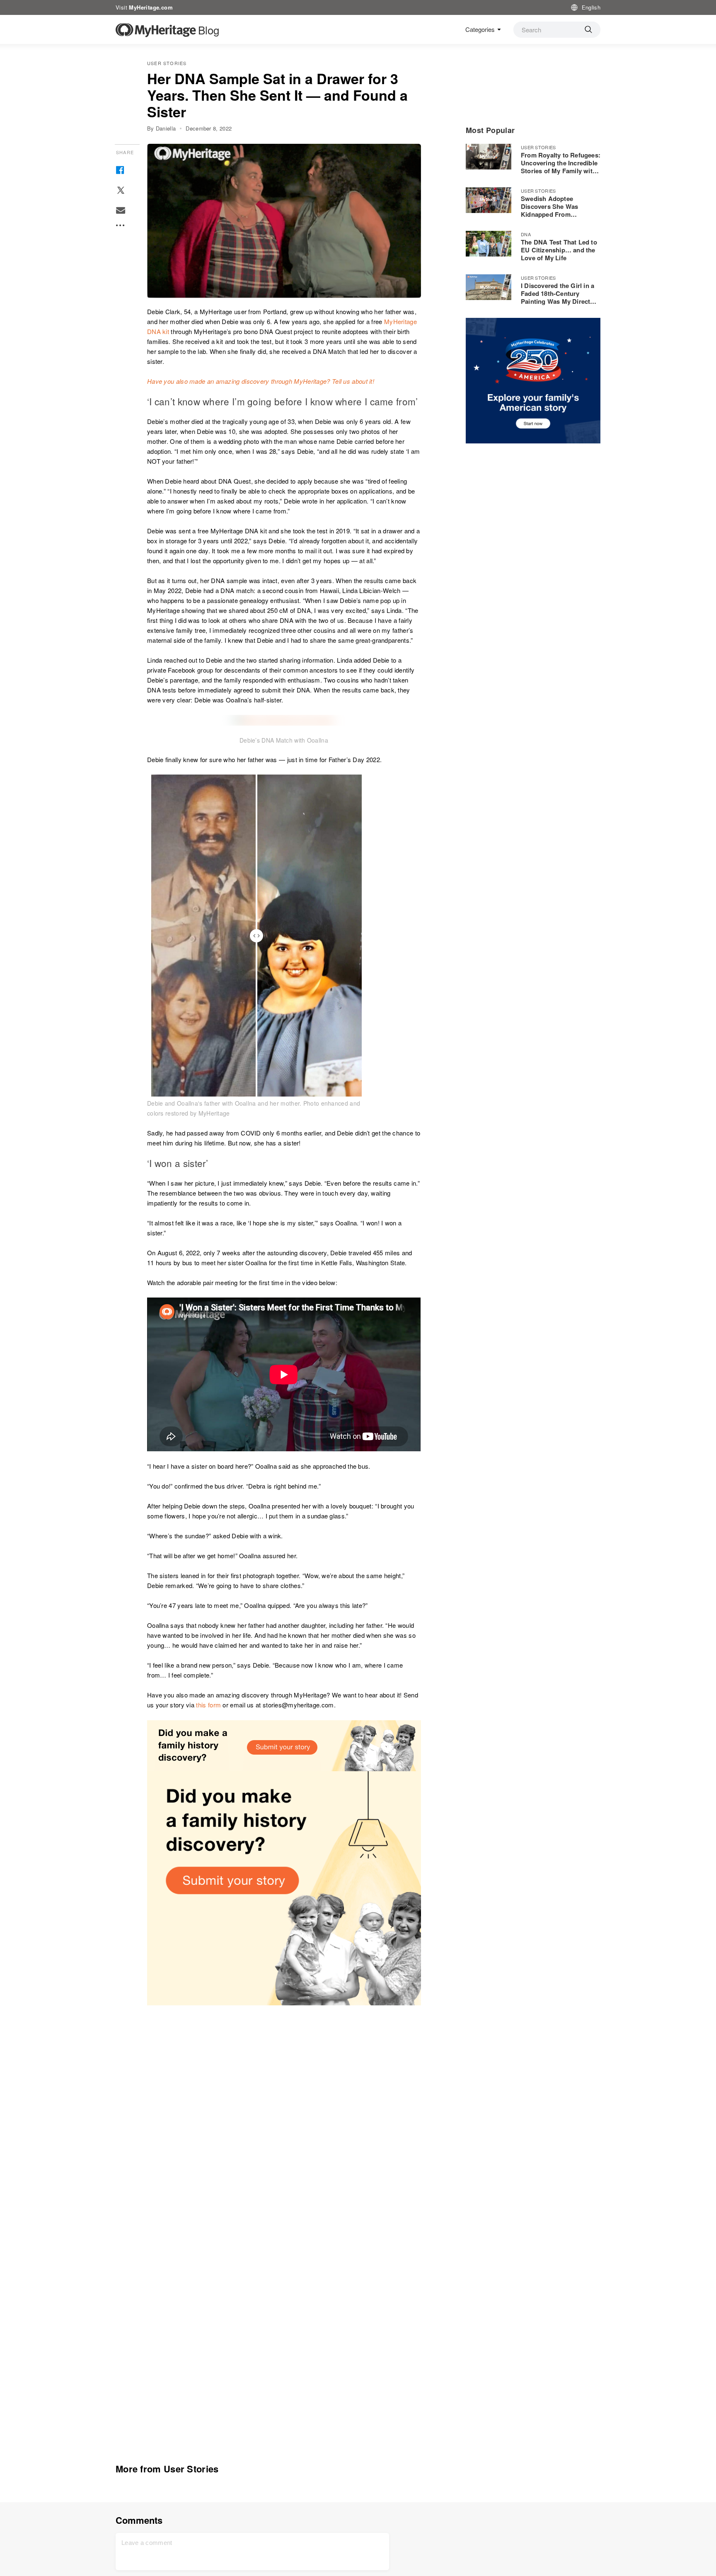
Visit (144, 7)
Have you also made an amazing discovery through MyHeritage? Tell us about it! (261, 381)
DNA (526, 234)
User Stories (167, 63)
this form (208, 1705)
